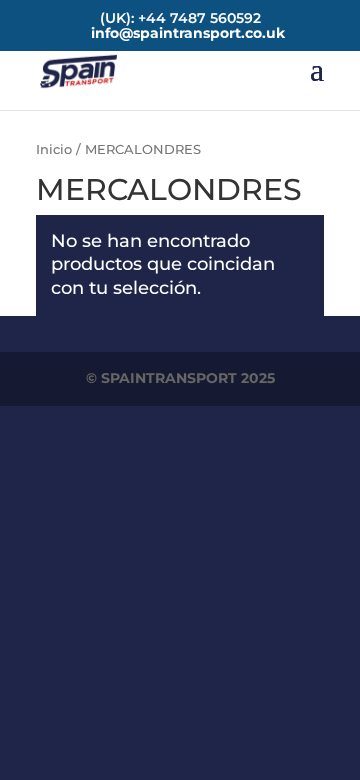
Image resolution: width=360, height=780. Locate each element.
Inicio (54, 149)
